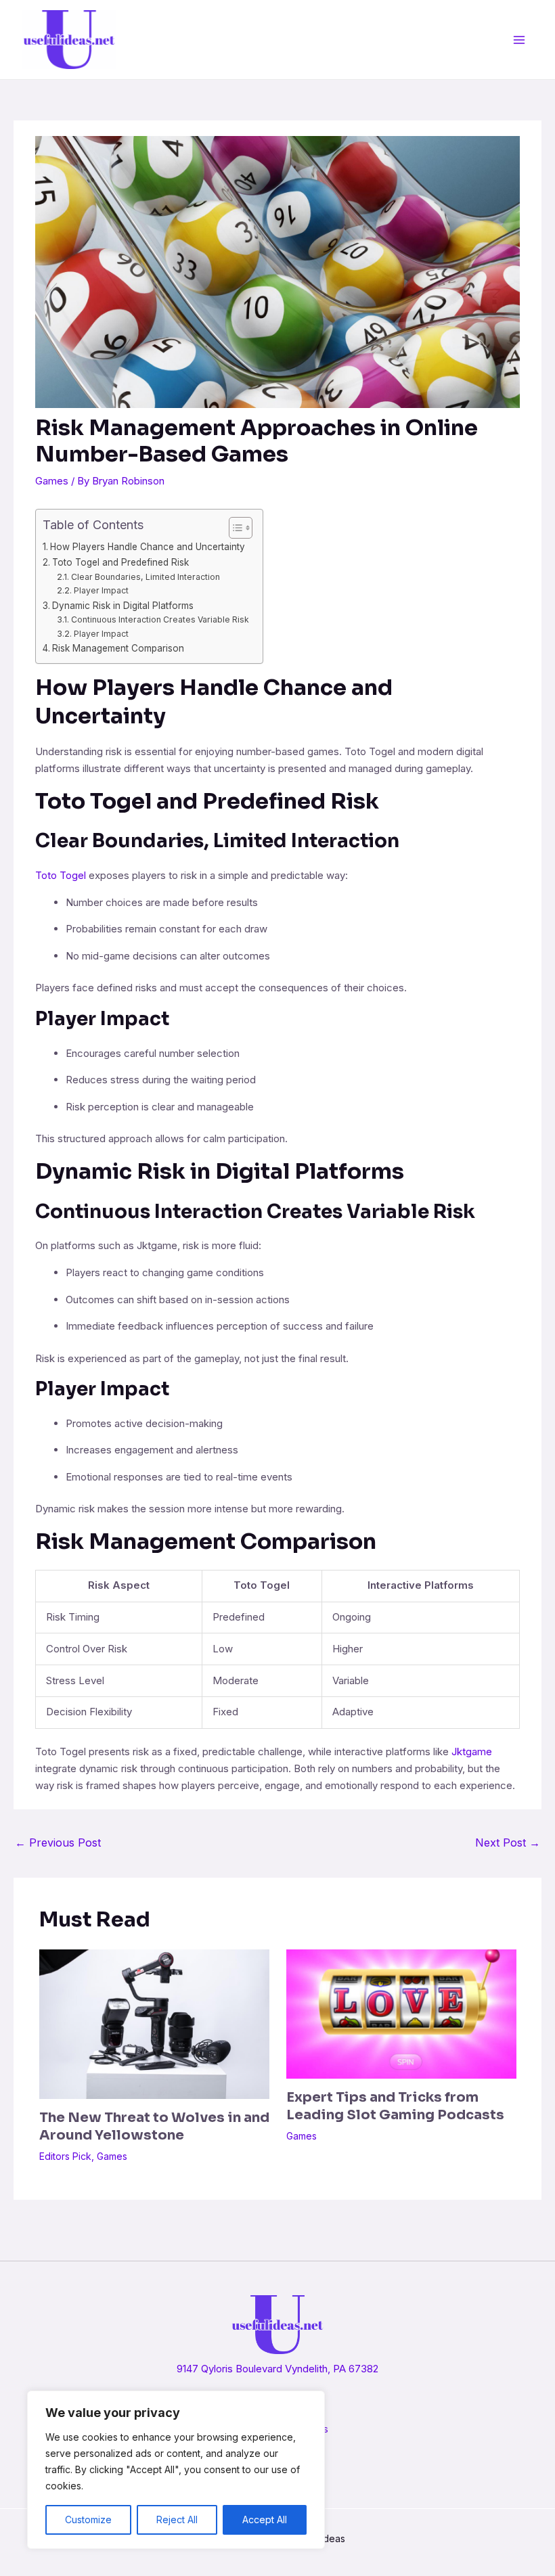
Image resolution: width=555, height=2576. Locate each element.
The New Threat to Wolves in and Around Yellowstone (154, 2126)
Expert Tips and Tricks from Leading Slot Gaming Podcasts (395, 2106)
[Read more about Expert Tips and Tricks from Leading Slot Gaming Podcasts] (401, 2013)
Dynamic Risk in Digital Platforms (123, 606)
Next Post (508, 1843)
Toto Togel (61, 875)
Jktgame (472, 1752)
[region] (176, 2470)
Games (52, 481)
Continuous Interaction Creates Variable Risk (160, 619)
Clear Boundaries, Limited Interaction (145, 577)
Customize (88, 2519)
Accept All (265, 2519)
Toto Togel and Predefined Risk (120, 562)
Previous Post (58, 1843)
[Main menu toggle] (519, 40)
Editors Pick (65, 2156)
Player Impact (101, 590)
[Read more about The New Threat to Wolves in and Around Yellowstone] (154, 2023)
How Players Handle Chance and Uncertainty (148, 547)
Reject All (177, 2519)
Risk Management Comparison (118, 648)
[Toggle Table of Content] (234, 528)
